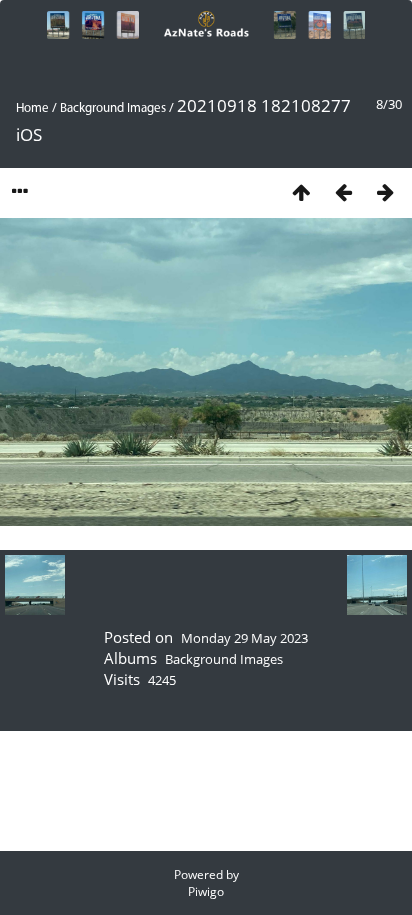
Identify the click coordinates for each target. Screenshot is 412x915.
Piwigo (206, 891)
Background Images (113, 108)
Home (32, 108)
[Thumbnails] (301, 191)
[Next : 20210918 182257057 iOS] (385, 191)
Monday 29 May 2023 (244, 638)
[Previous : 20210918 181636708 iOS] (343, 191)
